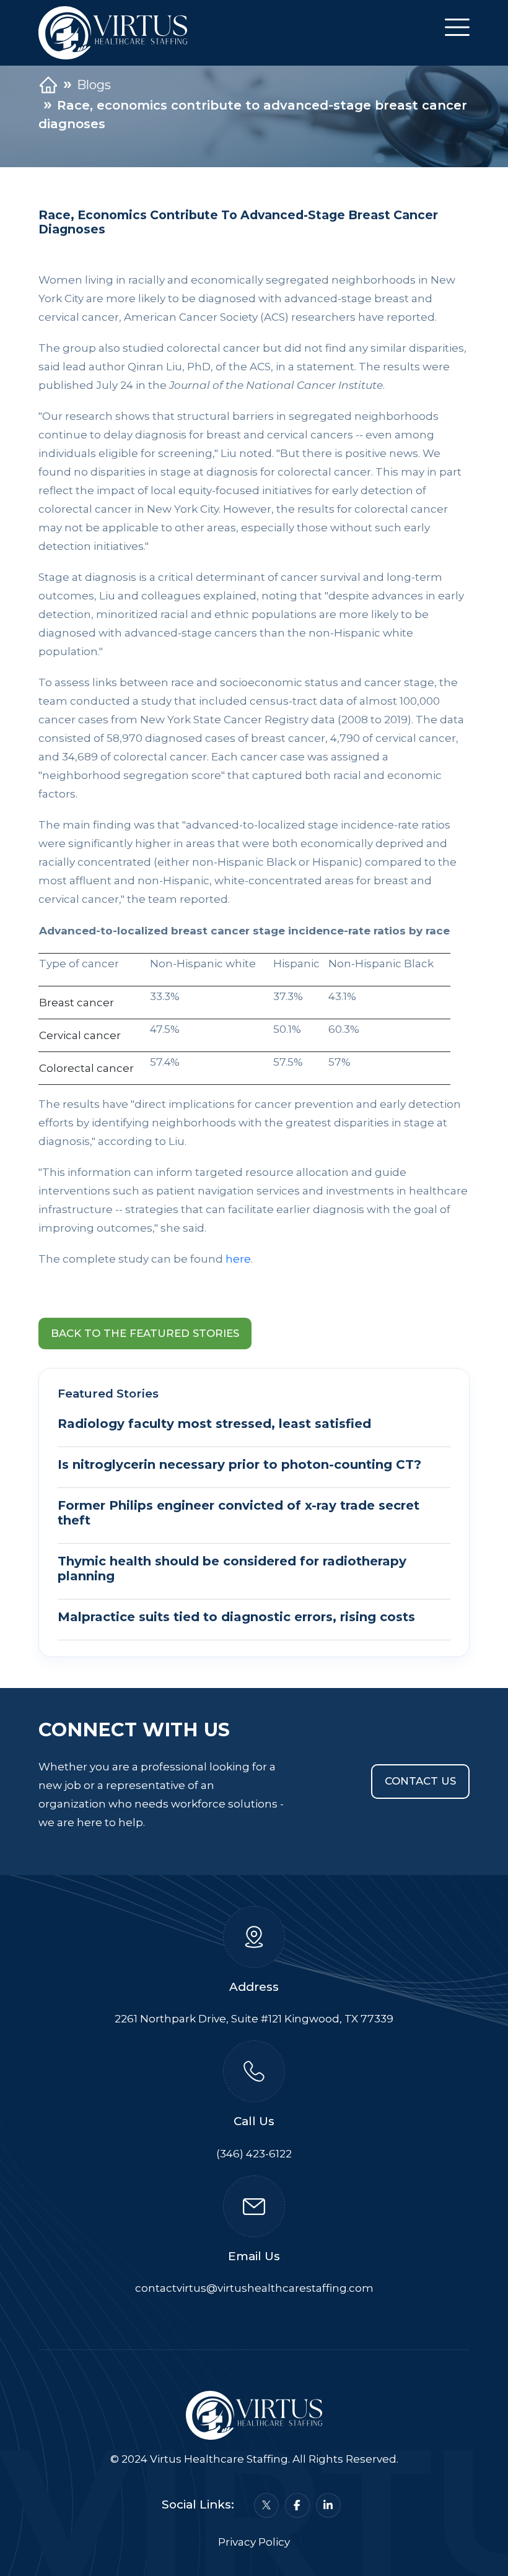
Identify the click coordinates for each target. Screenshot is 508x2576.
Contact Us (420, 1781)
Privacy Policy (254, 2542)
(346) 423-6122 (254, 2154)
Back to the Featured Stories (145, 1333)
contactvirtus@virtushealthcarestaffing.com (254, 2288)
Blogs (94, 85)
